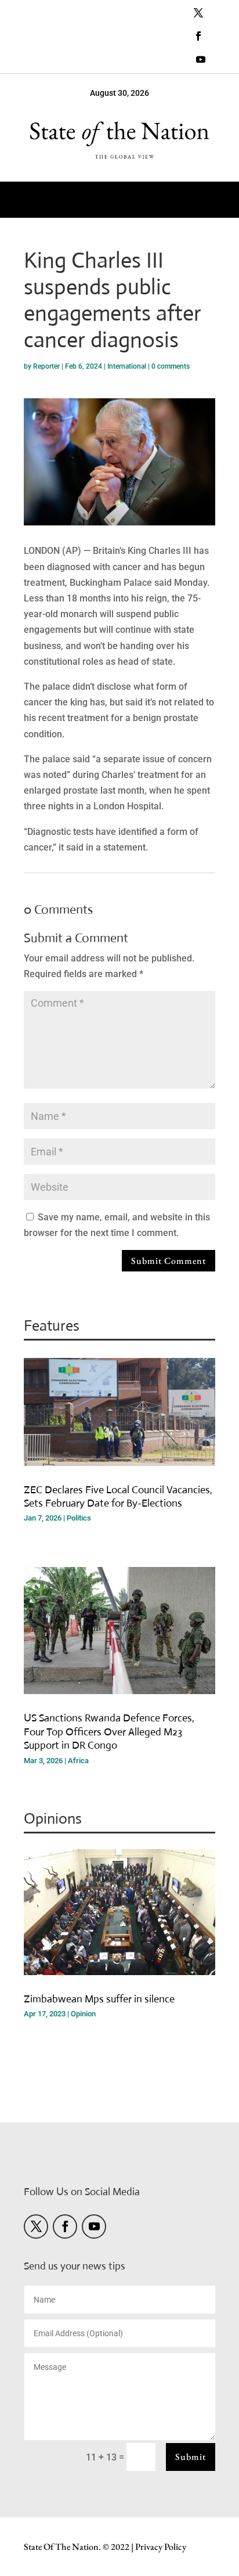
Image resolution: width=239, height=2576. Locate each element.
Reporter (46, 366)
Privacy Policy (161, 2547)
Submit (191, 2457)
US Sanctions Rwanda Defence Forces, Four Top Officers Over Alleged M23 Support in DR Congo (109, 1732)
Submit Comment (169, 1261)
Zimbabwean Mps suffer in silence (99, 1999)
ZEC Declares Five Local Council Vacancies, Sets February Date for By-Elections (118, 1496)
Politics (79, 1518)
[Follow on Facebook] (198, 36)
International (127, 366)
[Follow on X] (198, 13)
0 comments (171, 366)
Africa (78, 1761)
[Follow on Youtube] (201, 59)
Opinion (83, 2014)
